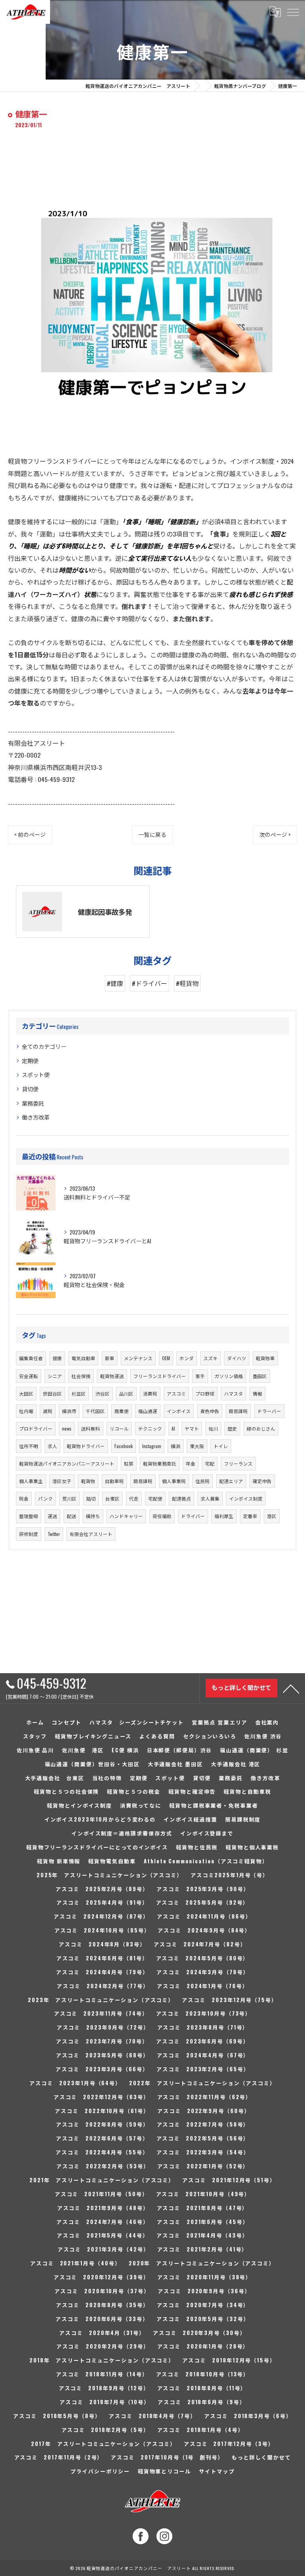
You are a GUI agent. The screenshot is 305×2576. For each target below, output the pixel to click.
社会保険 (81, 1376)
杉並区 (79, 1393)
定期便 (30, 1061)
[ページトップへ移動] (291, 1688)
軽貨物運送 (112, 1376)
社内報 (26, 1411)
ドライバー (193, 1516)
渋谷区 (102, 1393)
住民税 (203, 1481)
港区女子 (62, 1481)
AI (173, 1428)
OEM (166, 1358)
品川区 (126, 1393)
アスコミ (176, 1393)
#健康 (115, 983)
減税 (48, 1411)
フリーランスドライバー (160, 1376)
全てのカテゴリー (44, 1046)
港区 (272, 1516)
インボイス (179, 1411)
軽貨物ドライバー (86, 1446)
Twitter (54, 1534)
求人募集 (210, 1498)
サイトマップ (217, 2471)
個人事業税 (174, 1481)
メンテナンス (138, 1358)
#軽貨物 (187, 983)
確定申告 (262, 1481)
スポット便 (36, 1074)
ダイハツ (237, 1358)
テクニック (150, 1428)
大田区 (26, 1393)
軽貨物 (88, 1481)
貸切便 (30, 1089)
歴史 (232, 1428)
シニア (55, 1376)
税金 (24, 1498)
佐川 (213, 1428)
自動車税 (114, 1481)
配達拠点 (181, 1498)
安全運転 (29, 1376)
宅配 (210, 1463)
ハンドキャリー (126, 1516)
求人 (52, 1446)
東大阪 (197, 1446)
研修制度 (29, 1534)
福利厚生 (224, 1516)
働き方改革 (36, 1117)
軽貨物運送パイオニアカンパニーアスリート (67, 1463)
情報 (257, 1393)
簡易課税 (238, 1411)
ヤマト (192, 1428)
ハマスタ (234, 1393)
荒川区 (69, 1498)
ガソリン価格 (229, 1376)
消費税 (150, 1393)
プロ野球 (205, 1393)
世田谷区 (52, 1393)
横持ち (93, 1516)
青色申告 (210, 1411)
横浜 (176, 1446)
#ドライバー (150, 983)
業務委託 (33, 1103)
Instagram (152, 1446)
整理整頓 (29, 1516)
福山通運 (148, 1411)
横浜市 (69, 1411)
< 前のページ (30, 834)
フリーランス (238, 1463)
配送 (71, 1516)
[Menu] (293, 12)
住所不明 (29, 1446)
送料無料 (91, 1428)
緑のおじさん (261, 1428)
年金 (191, 1463)
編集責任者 (31, 1358)
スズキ (210, 1358)
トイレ (221, 1446)
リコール (119, 1428)
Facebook (124, 1446)
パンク (45, 1498)
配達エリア (231, 1481)
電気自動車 (83, 1358)
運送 (52, 1516)
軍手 (200, 1376)
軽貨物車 (265, 1358)
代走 (134, 1498)
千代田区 (95, 1411)
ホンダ (187, 1358)
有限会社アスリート (91, 1534)
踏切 (91, 1498)
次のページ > (275, 834)
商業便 (122, 1411)
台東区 (112, 1498)
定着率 (250, 1516)
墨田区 (260, 1376)
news (67, 1428)
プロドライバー (36, 1428)
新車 (110, 1358)
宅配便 (155, 1498)
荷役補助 (162, 1516)
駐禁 (129, 1463)
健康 (57, 1358)
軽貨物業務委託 (160, 1463)
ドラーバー (269, 1411)
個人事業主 (31, 1481)
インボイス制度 (246, 1498)
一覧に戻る (152, 834)
